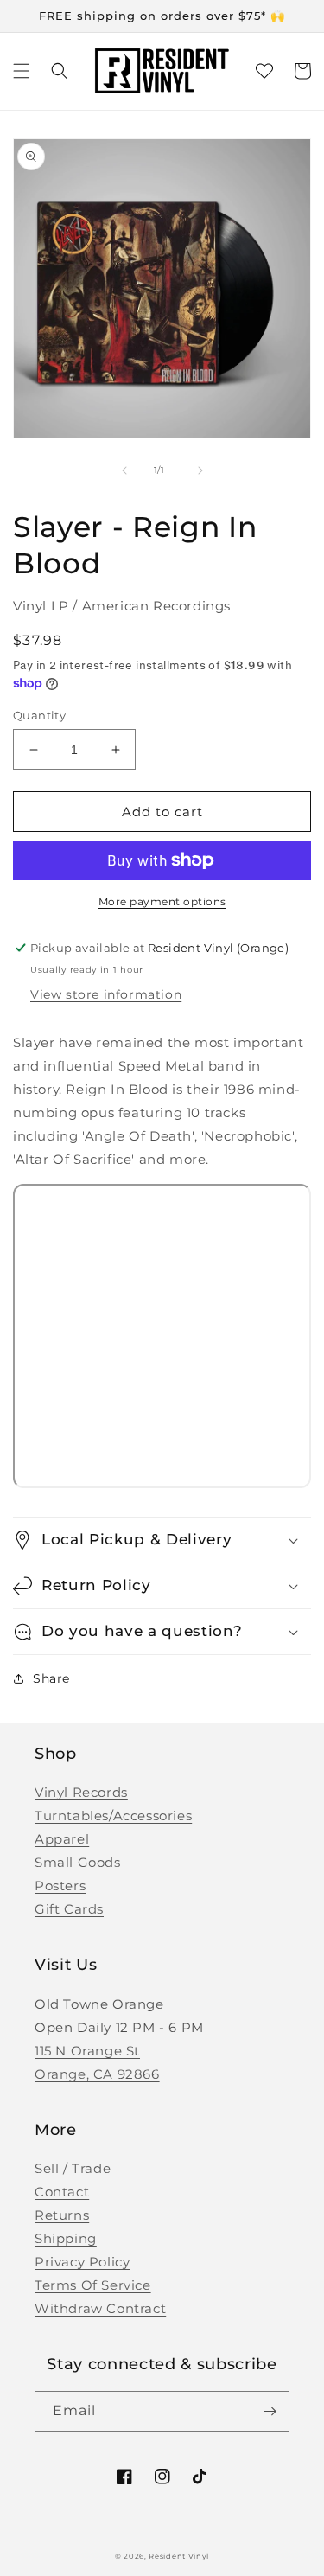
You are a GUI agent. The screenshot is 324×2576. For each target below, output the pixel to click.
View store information (106, 994)
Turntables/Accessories (113, 1815)
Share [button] (51, 1678)
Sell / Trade (73, 2168)
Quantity (39, 715)
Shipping (66, 2238)
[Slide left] (124, 470)
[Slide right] (200, 470)
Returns (62, 2215)
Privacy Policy (82, 2262)
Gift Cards (69, 1909)
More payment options (162, 901)
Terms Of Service (93, 2285)
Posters (60, 1886)
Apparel (62, 1839)
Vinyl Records (81, 1792)
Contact (62, 2192)
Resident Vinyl (179, 2556)
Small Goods (78, 1862)
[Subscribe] (270, 2411)
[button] (22, 71)
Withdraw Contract (100, 2308)
